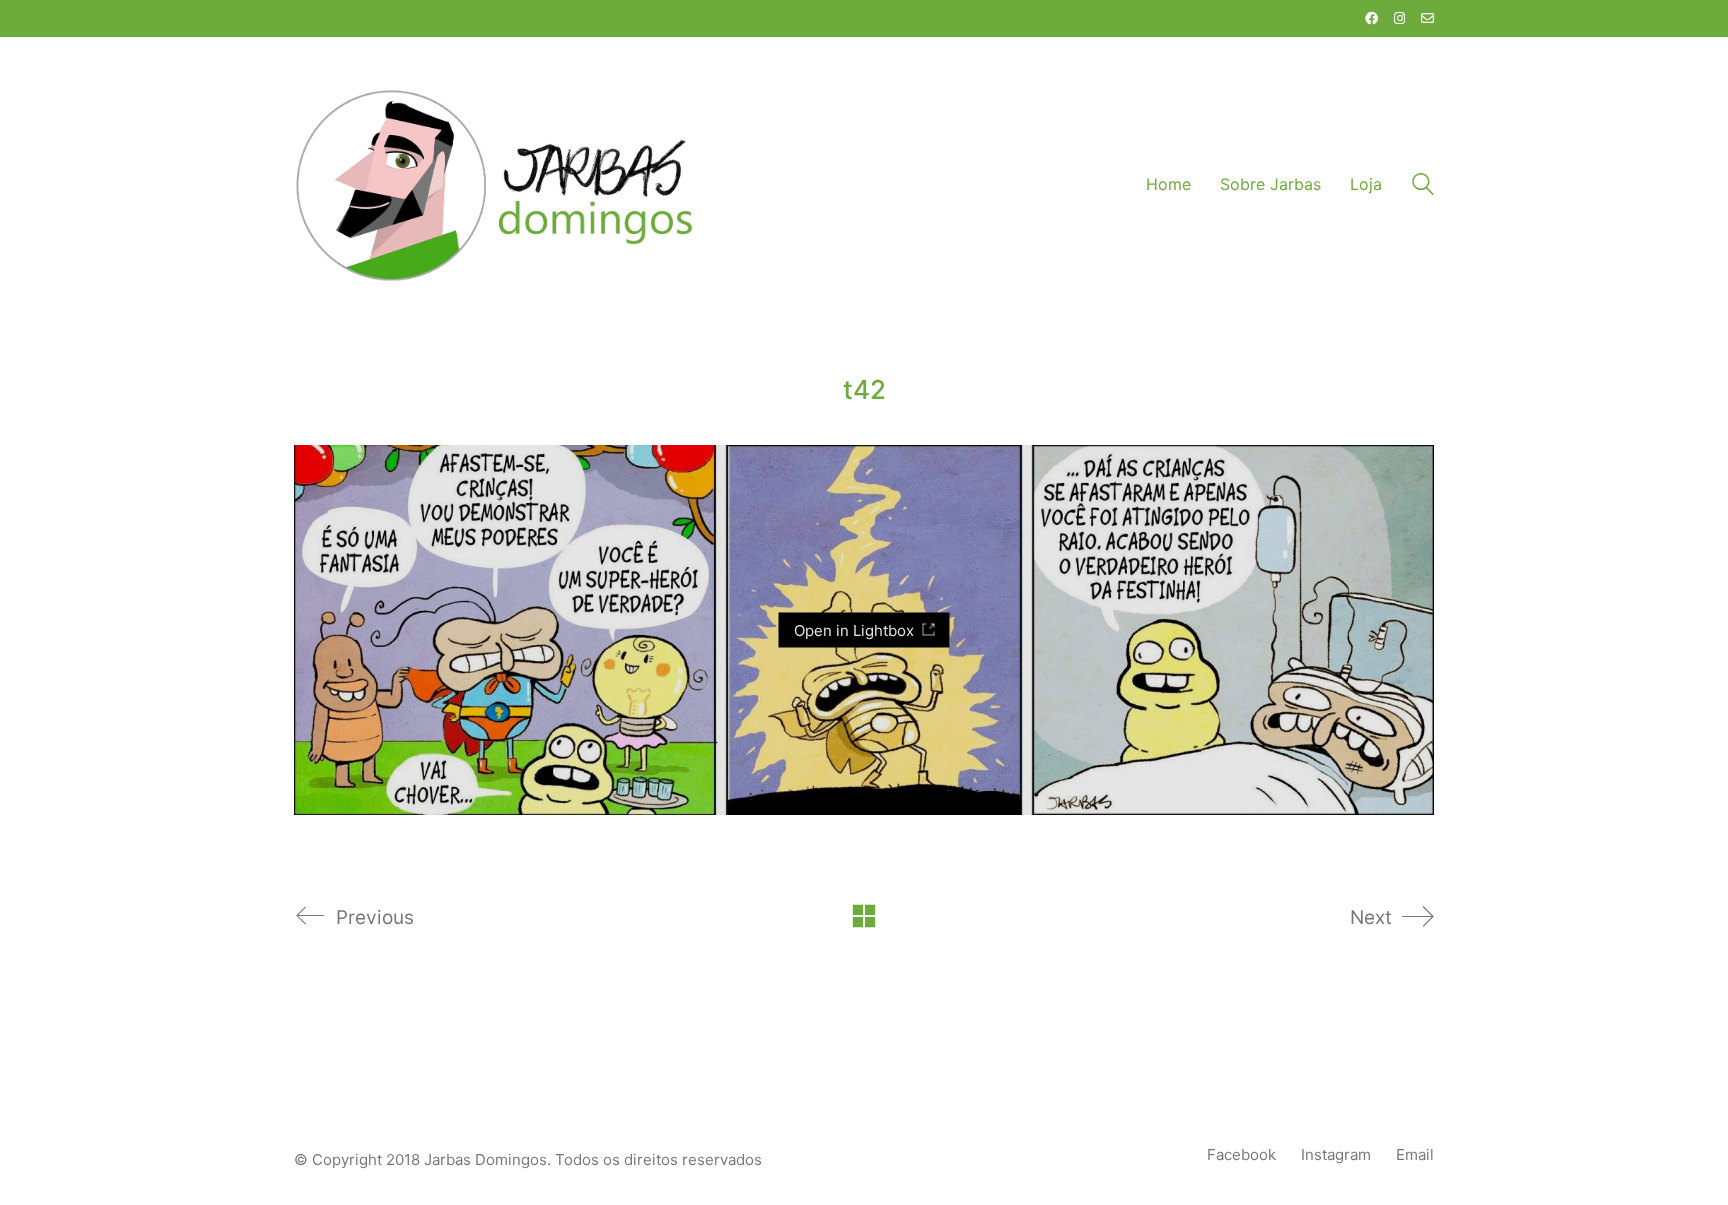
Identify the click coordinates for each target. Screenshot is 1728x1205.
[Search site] (1423, 186)
